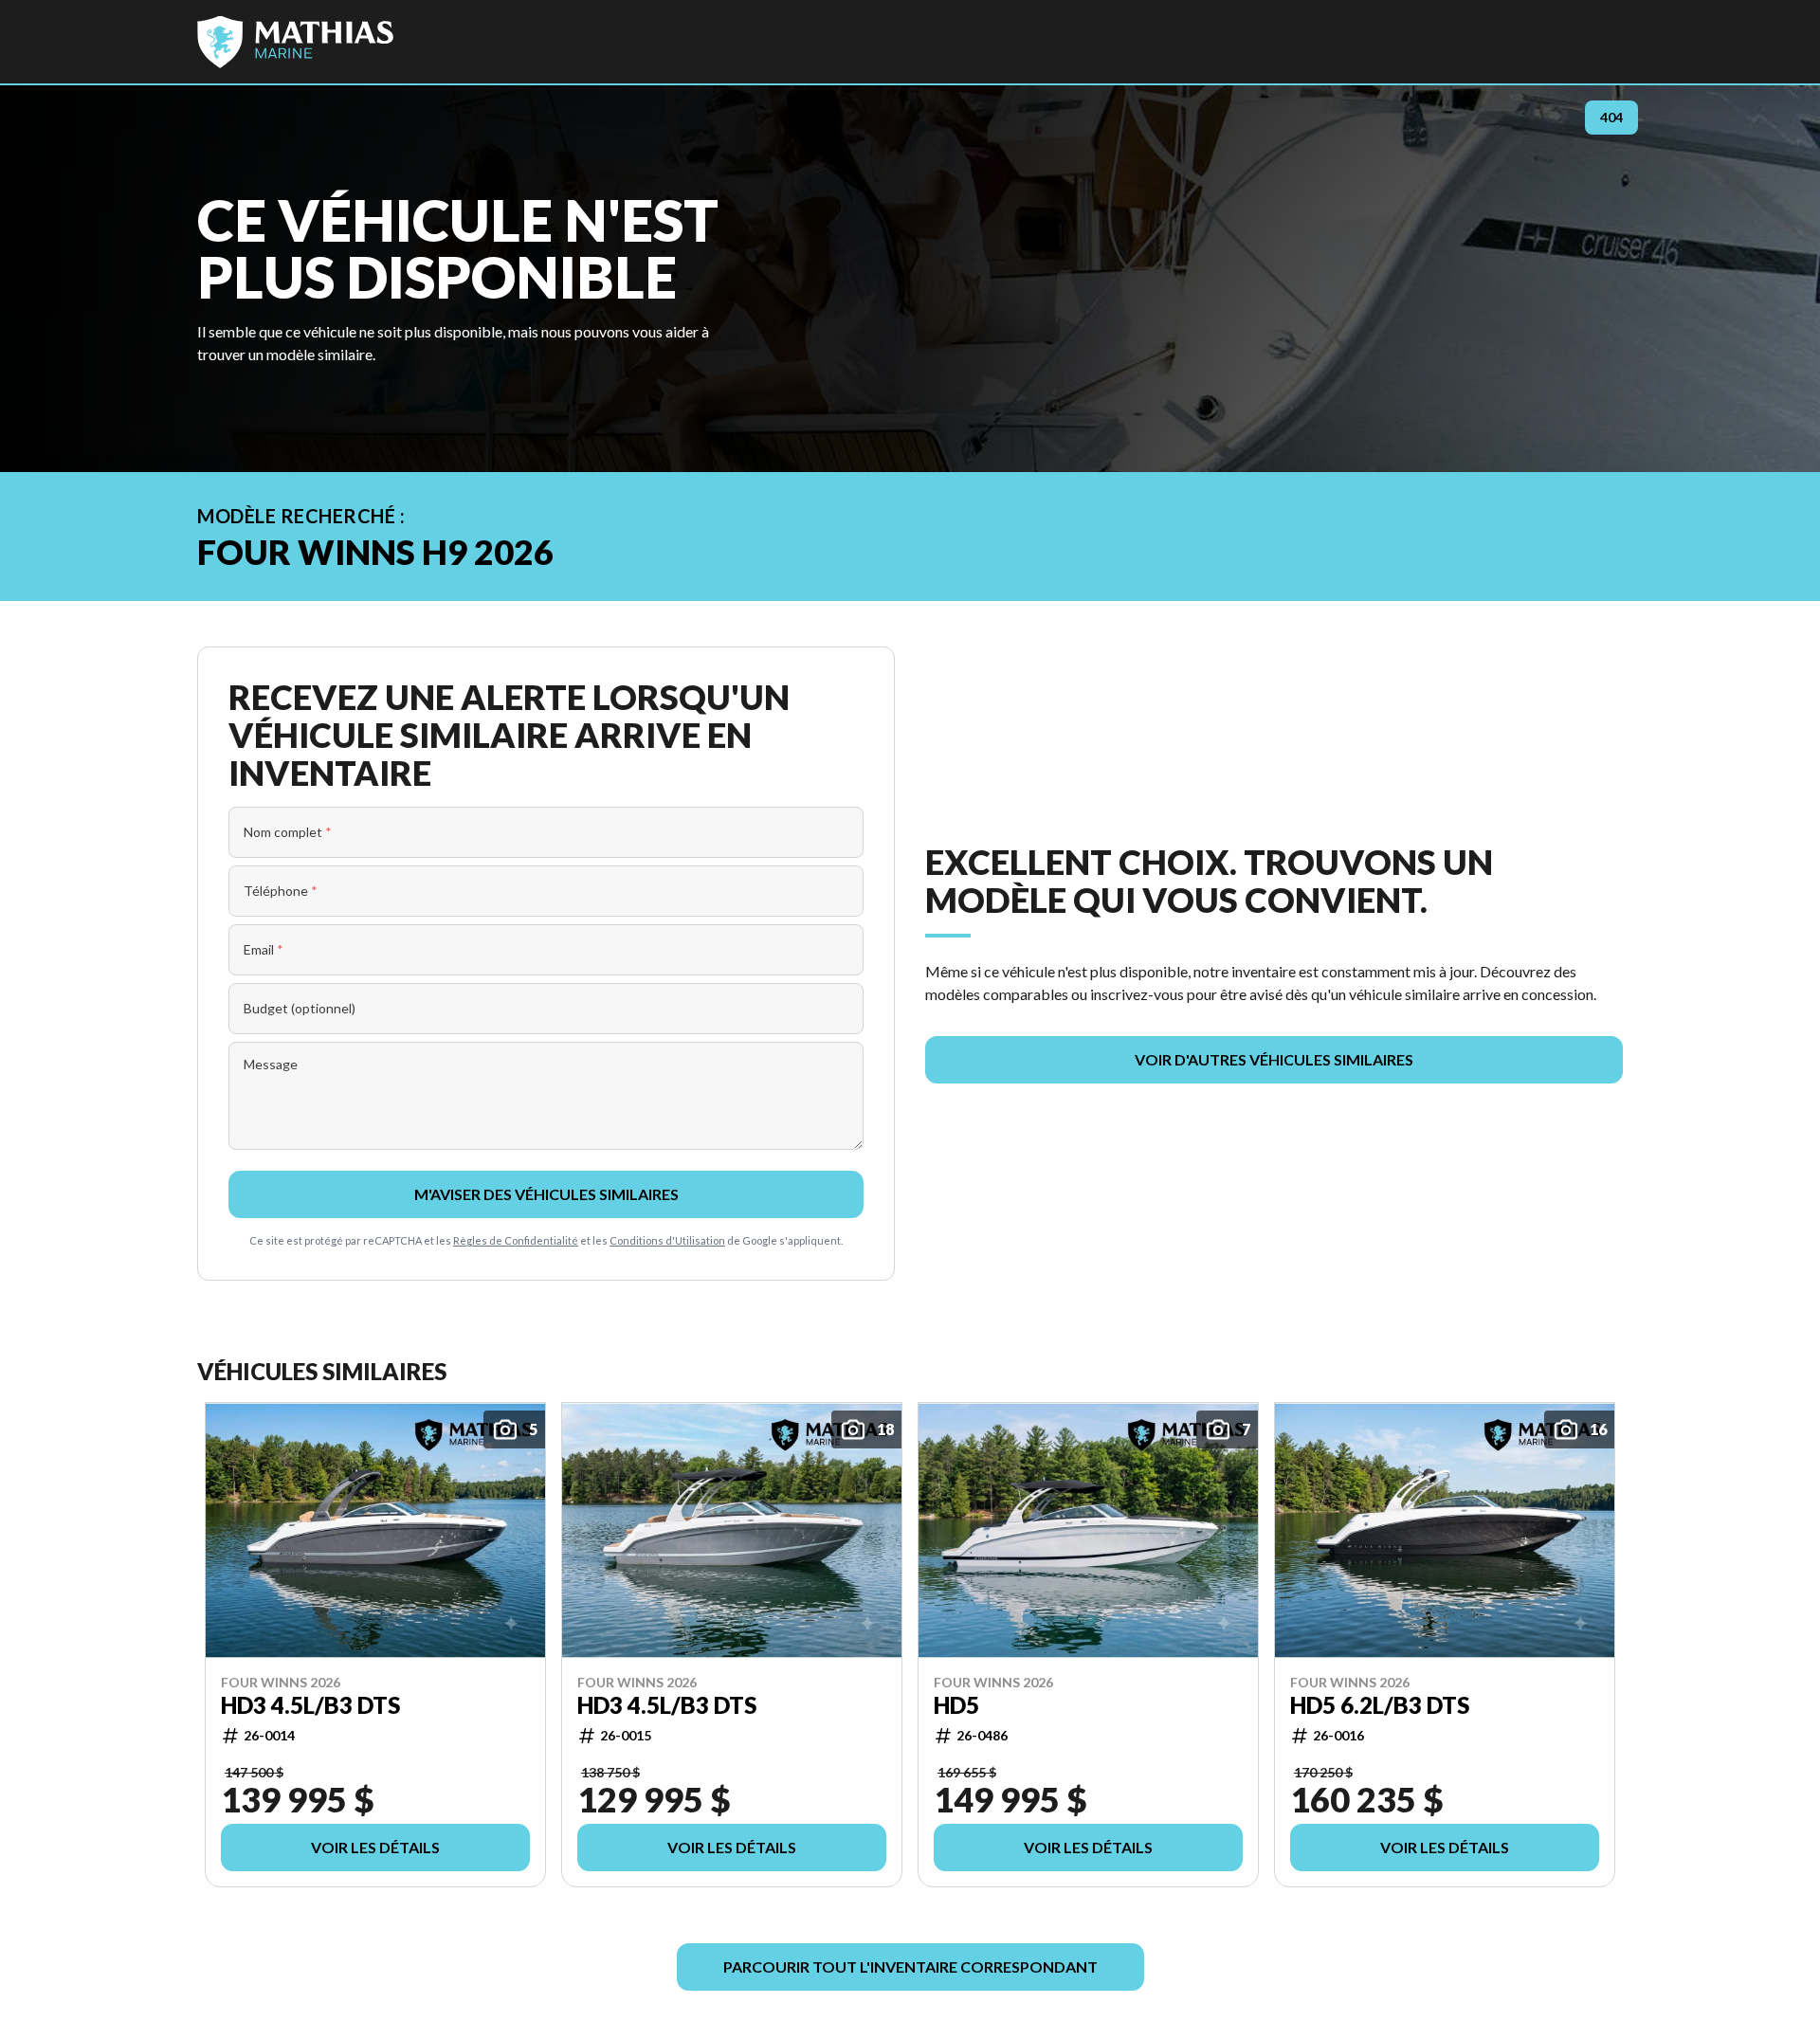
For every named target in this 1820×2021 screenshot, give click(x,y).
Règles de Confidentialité (516, 1240)
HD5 (956, 1704)
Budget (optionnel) (300, 1008)
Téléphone (281, 891)
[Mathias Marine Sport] (295, 42)
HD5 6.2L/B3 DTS (1380, 1704)
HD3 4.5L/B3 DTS (310, 1704)
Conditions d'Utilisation (667, 1240)
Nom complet (288, 832)
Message (271, 1064)
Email (264, 949)
